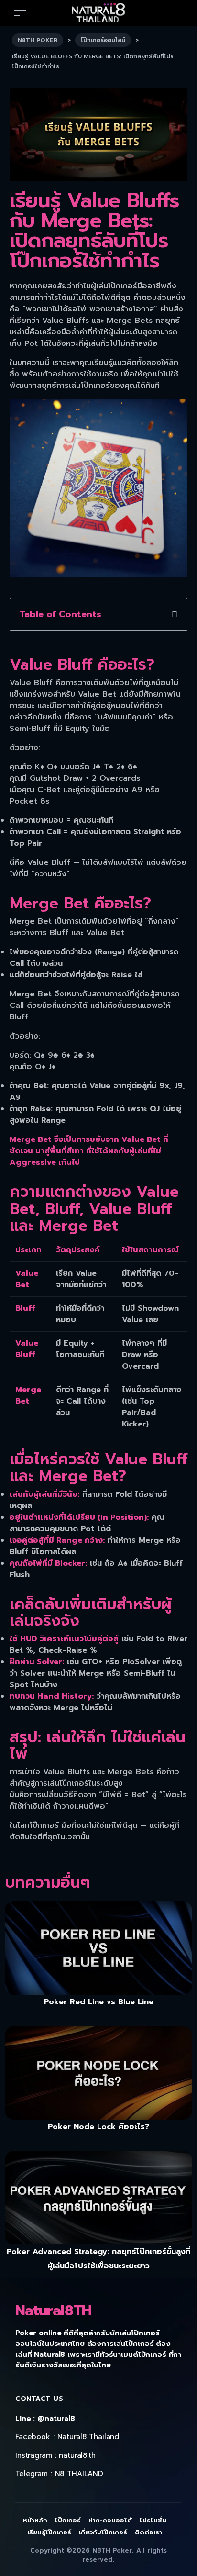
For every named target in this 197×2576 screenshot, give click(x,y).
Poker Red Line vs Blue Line (99, 2002)
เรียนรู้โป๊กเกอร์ (50, 2532)
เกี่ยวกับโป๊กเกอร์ (103, 2532)
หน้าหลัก (35, 2520)
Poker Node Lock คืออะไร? (98, 2127)
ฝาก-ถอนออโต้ (110, 2520)
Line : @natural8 (45, 2419)
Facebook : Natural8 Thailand (67, 2437)
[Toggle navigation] (20, 13)
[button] (175, 615)
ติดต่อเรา (148, 2532)
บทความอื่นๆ (48, 1883)
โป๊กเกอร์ (68, 2520)
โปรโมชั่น (153, 2520)
